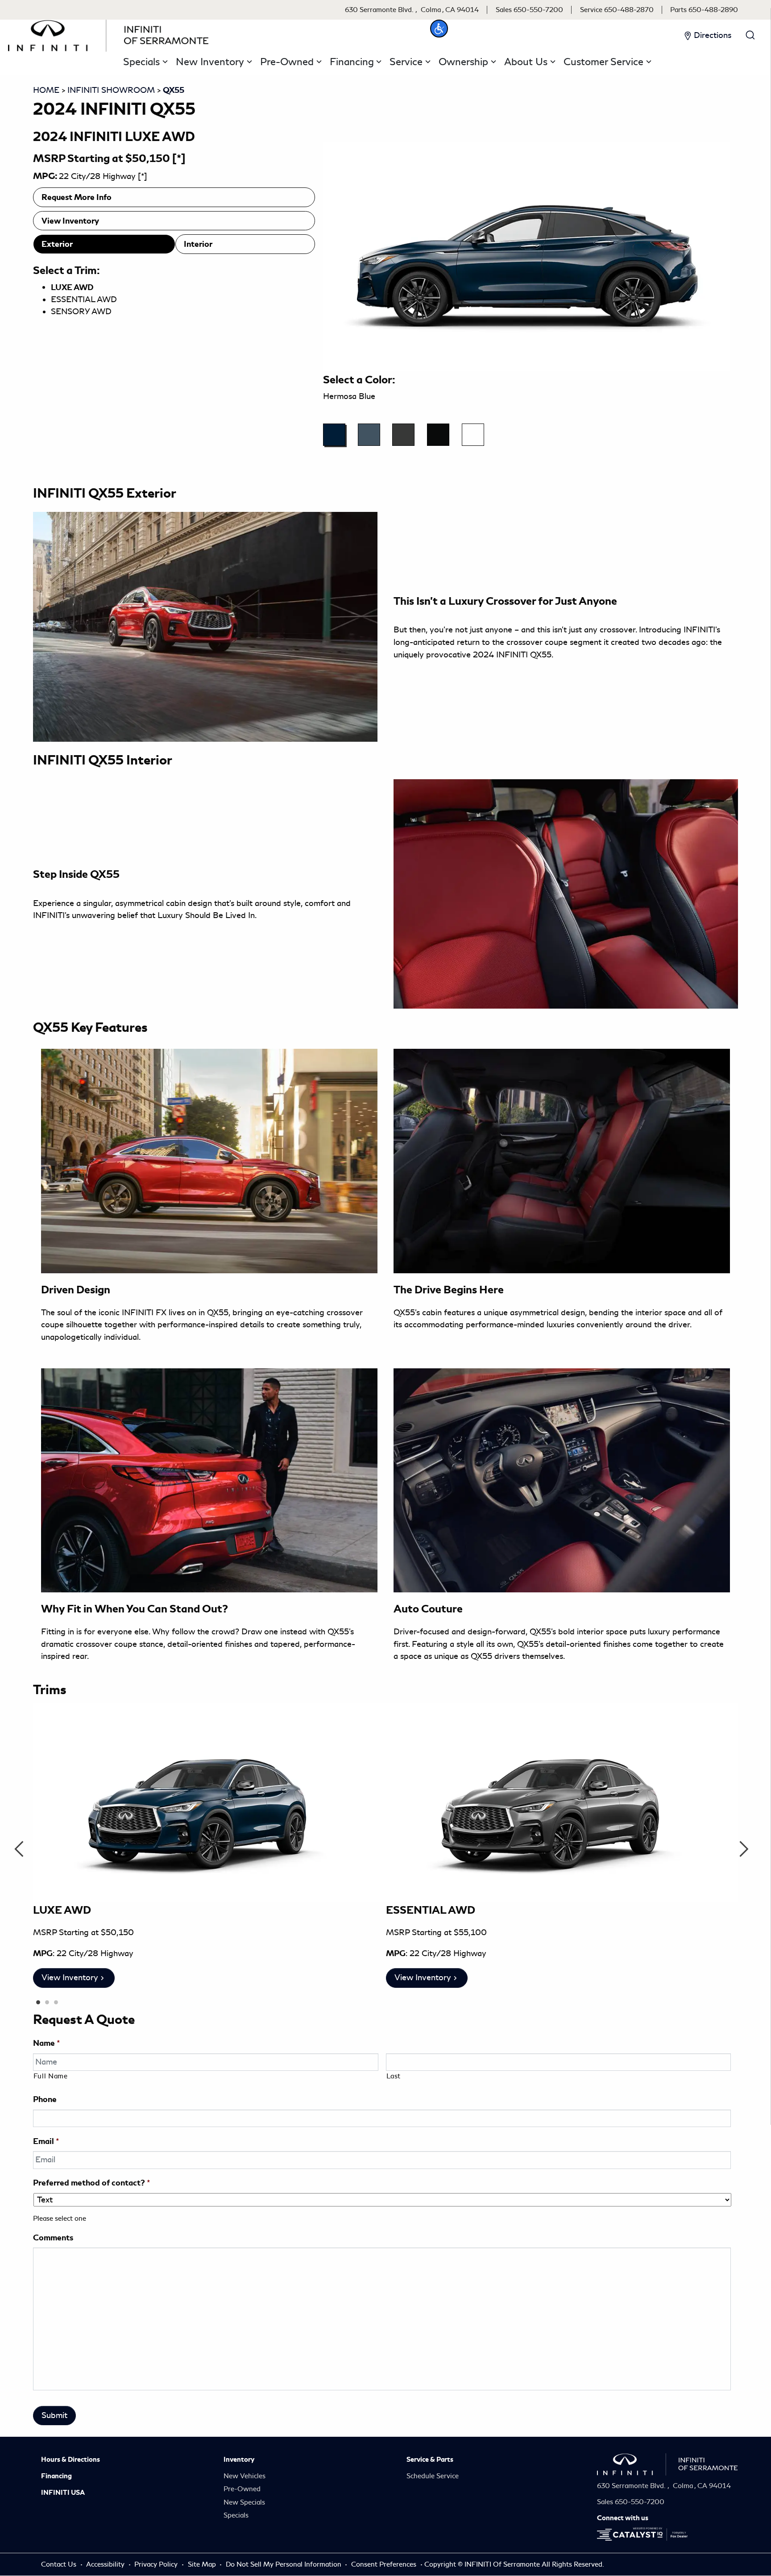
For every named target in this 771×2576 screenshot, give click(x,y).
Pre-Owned (242, 2489)
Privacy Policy (157, 2564)
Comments (53, 2237)
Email (46, 2141)
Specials (236, 2515)
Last (394, 2076)
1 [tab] (37, 2003)
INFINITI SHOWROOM (111, 90)
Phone (45, 2099)
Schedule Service (433, 2476)
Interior (198, 244)
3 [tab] (55, 2003)
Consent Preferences (384, 2564)
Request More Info (77, 197)
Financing (56, 2476)
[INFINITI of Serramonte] (108, 34)
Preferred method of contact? (91, 2183)
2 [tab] (46, 2003)
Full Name (51, 2076)
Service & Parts (430, 2460)
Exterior (57, 244)
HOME (46, 90)
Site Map (203, 2564)
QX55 (174, 90)
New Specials (244, 2502)
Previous (23, 1849)
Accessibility (106, 2564)
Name (46, 2043)
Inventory (239, 2460)
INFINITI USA (63, 2493)
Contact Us (60, 2564)
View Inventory (70, 221)
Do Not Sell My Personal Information (284, 2564)
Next (748, 1849)
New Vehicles (245, 2476)
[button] (439, 29)
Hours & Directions (70, 2460)
